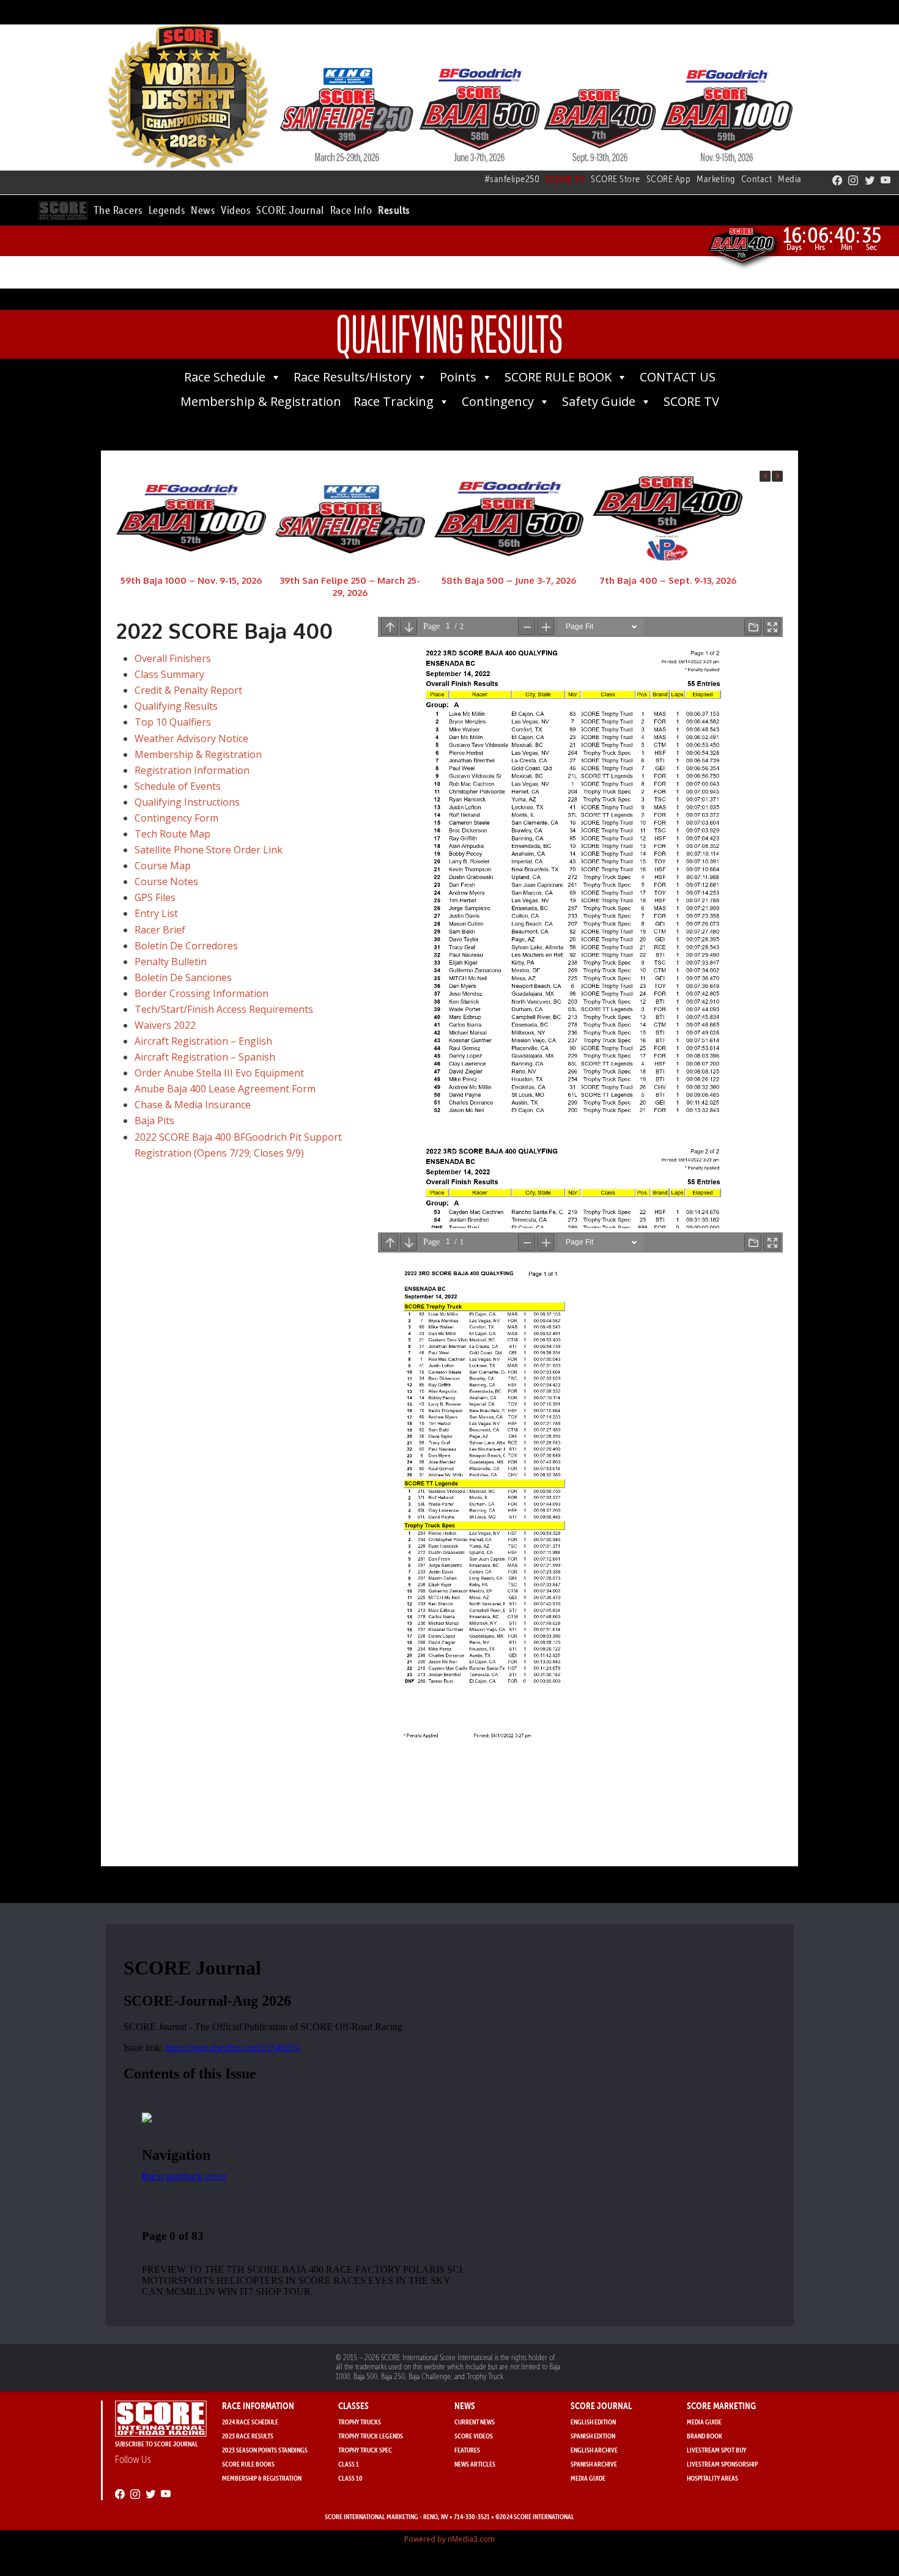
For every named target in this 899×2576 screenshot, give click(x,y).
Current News (475, 2422)
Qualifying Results (176, 706)
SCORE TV (691, 401)
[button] (118, 208)
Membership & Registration (261, 401)
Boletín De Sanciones (183, 977)
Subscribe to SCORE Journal (157, 2444)
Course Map (163, 866)
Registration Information (192, 770)
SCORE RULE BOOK (558, 377)
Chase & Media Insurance (193, 1105)
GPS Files (155, 897)
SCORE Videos (474, 2436)
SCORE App (669, 179)
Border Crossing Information (202, 993)
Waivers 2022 (165, 1025)
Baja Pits (154, 1121)
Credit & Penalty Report (188, 690)
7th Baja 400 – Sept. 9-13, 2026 (668, 580)
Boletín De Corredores (186, 946)
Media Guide (588, 2478)
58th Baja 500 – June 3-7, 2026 (509, 580)
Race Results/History (353, 377)
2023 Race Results (248, 2436)
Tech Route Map (172, 834)
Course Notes (166, 881)
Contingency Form (176, 818)
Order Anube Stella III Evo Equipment (219, 1073)
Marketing (716, 179)
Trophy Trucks (360, 2422)
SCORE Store (616, 179)
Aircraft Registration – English (203, 1041)
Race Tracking (394, 401)
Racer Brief (160, 930)
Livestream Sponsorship (722, 2464)
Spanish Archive (594, 2464)
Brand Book (705, 2436)
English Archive (594, 2450)
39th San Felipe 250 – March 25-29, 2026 (350, 586)
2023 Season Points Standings (265, 2450)
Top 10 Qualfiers (173, 722)
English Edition (593, 2422)
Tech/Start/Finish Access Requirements (224, 1009)
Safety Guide (599, 401)
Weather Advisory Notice (191, 738)
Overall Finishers (173, 658)
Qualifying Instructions (187, 802)
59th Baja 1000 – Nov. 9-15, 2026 (191, 580)
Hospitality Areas (712, 2478)
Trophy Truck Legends (371, 2436)
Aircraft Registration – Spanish (205, 1057)
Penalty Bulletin (171, 962)
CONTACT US (678, 377)
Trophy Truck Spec (365, 2450)
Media (790, 179)
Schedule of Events (178, 786)
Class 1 (349, 2464)
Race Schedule (225, 377)
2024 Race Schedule (250, 2422)
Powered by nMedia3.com (449, 2539)
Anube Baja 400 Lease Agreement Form (225, 1089)
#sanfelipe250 (512, 179)
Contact (757, 179)
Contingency (498, 401)
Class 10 (350, 2478)
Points (458, 377)
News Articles (475, 2464)
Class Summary (169, 674)
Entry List (156, 913)
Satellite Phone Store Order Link (209, 850)
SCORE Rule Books (248, 2464)
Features (467, 2450)
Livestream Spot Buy (716, 2450)
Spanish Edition (593, 2436)
